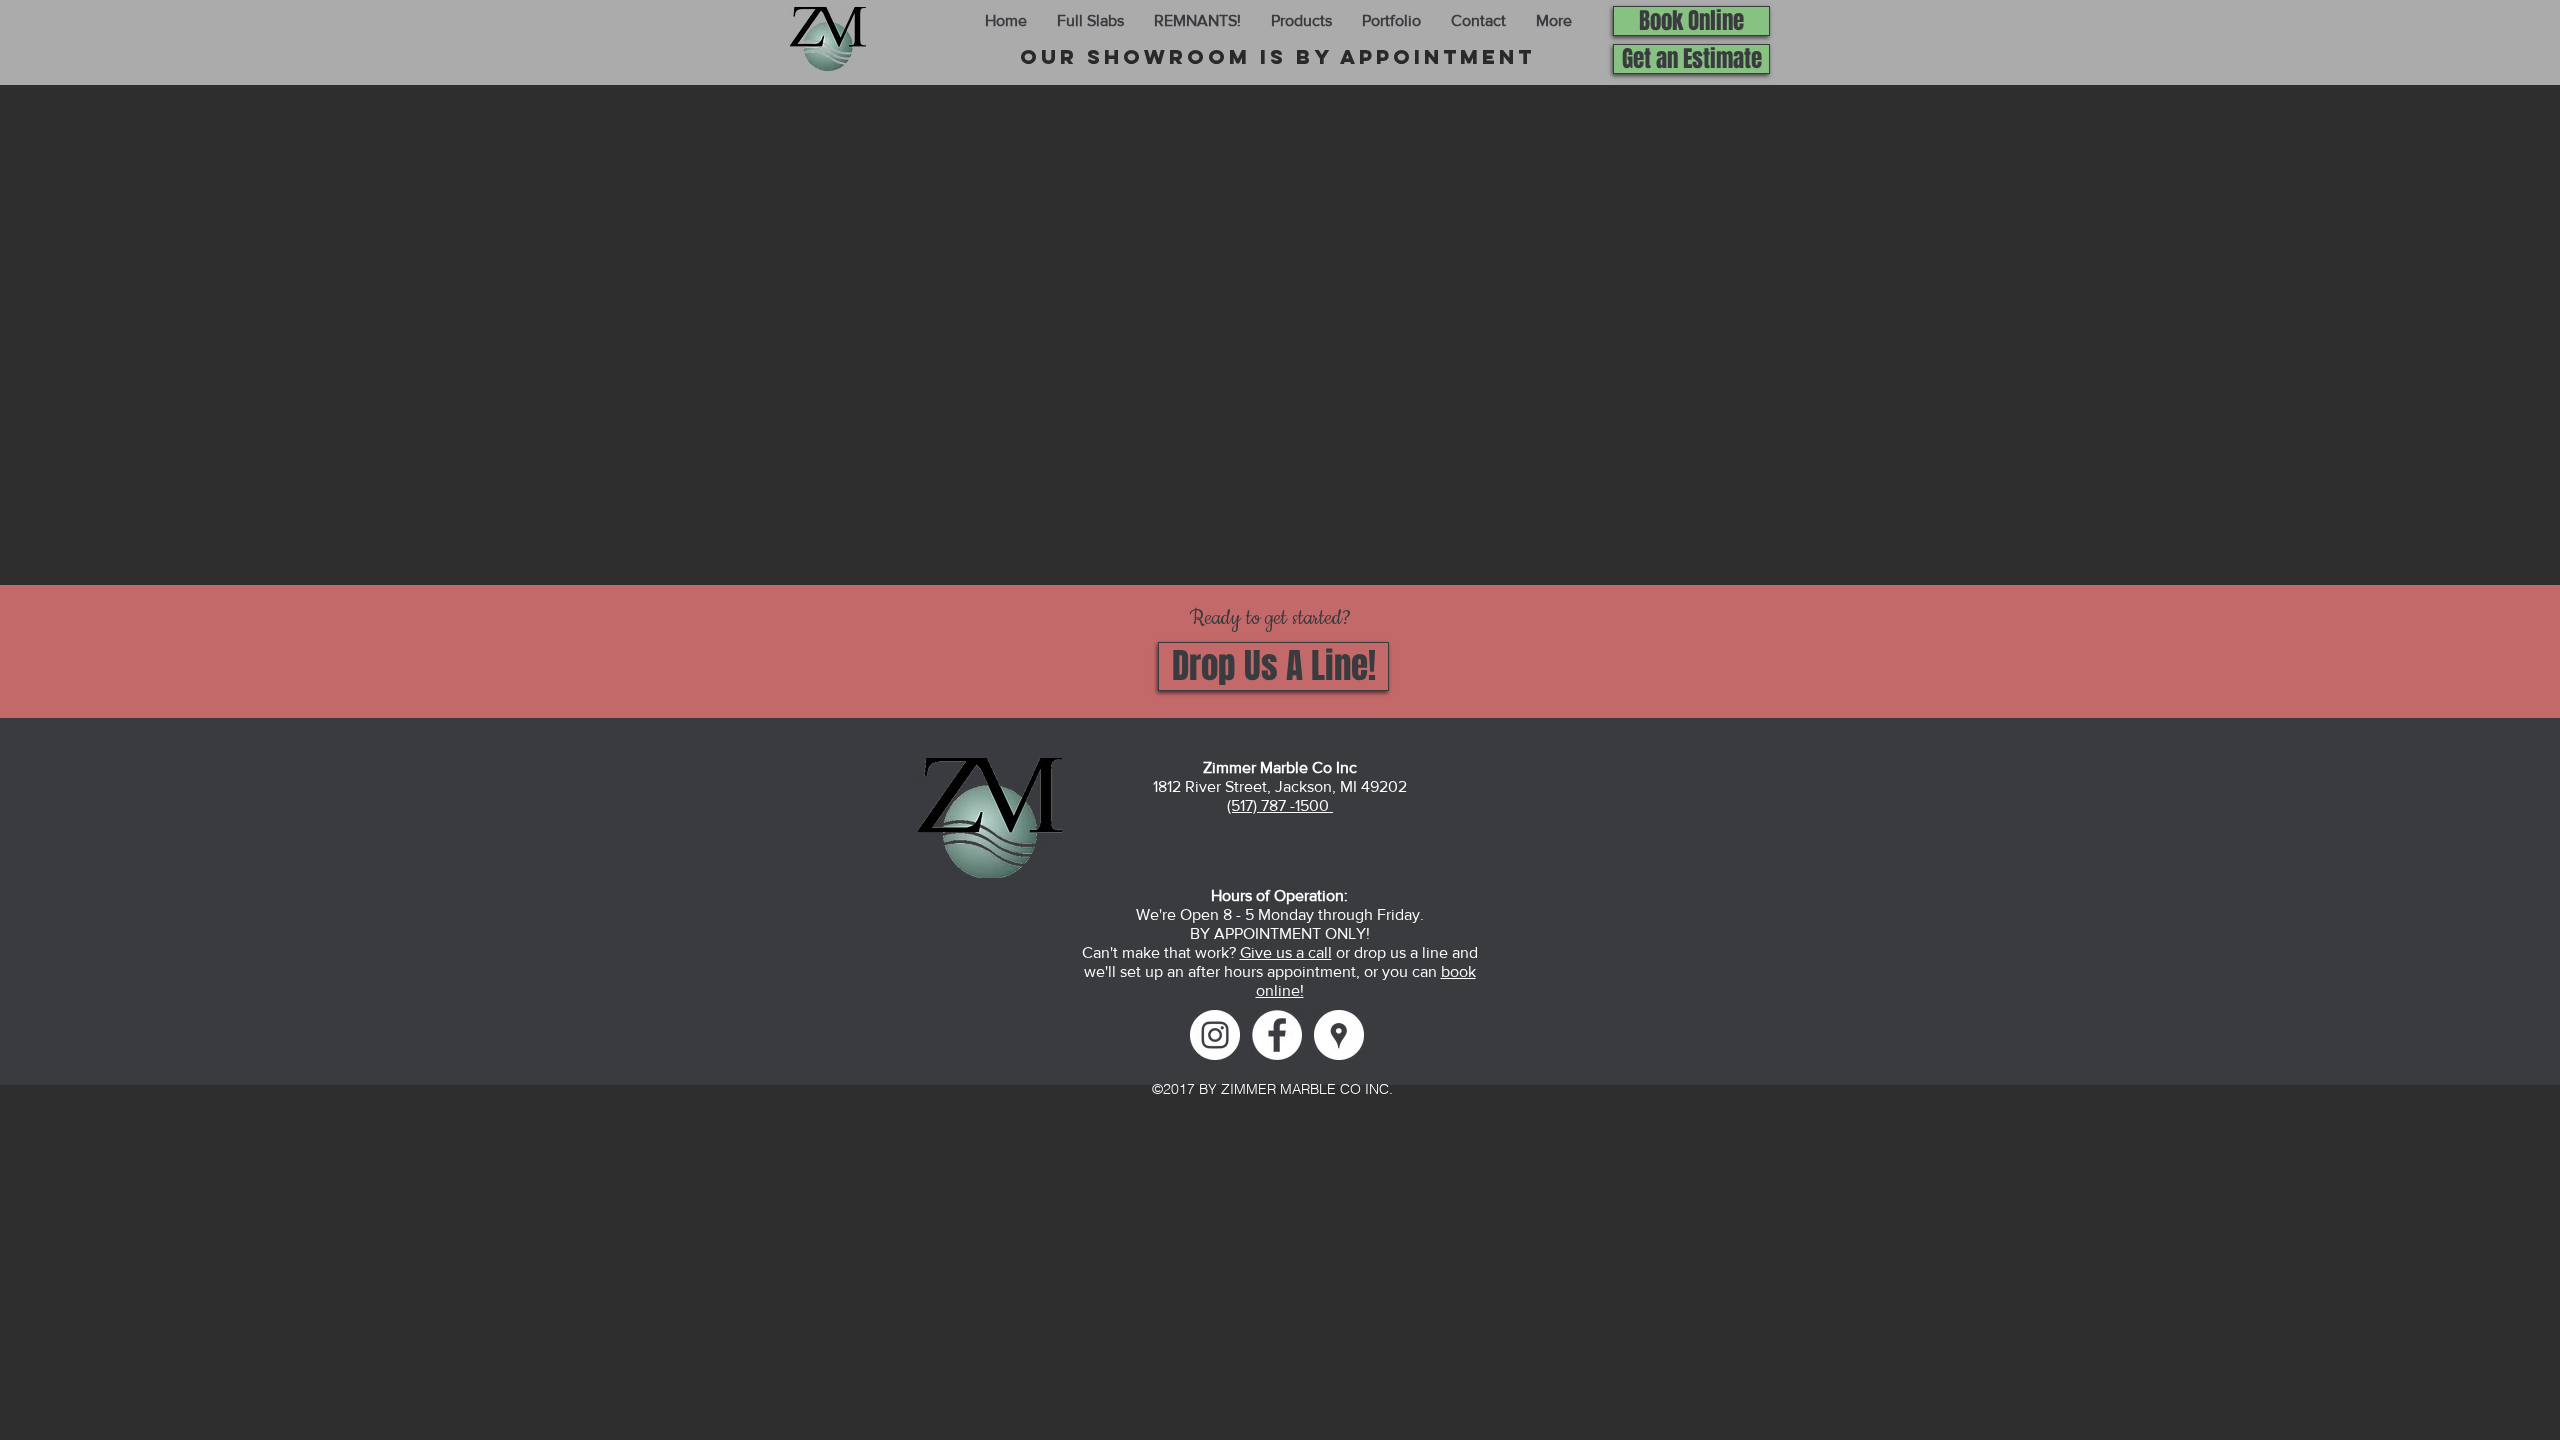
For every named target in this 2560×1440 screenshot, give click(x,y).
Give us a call (1286, 952)
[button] (1090, 21)
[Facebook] (1277, 1035)
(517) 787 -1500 (1280, 805)
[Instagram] (1215, 1035)
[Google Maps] (1339, 1035)
